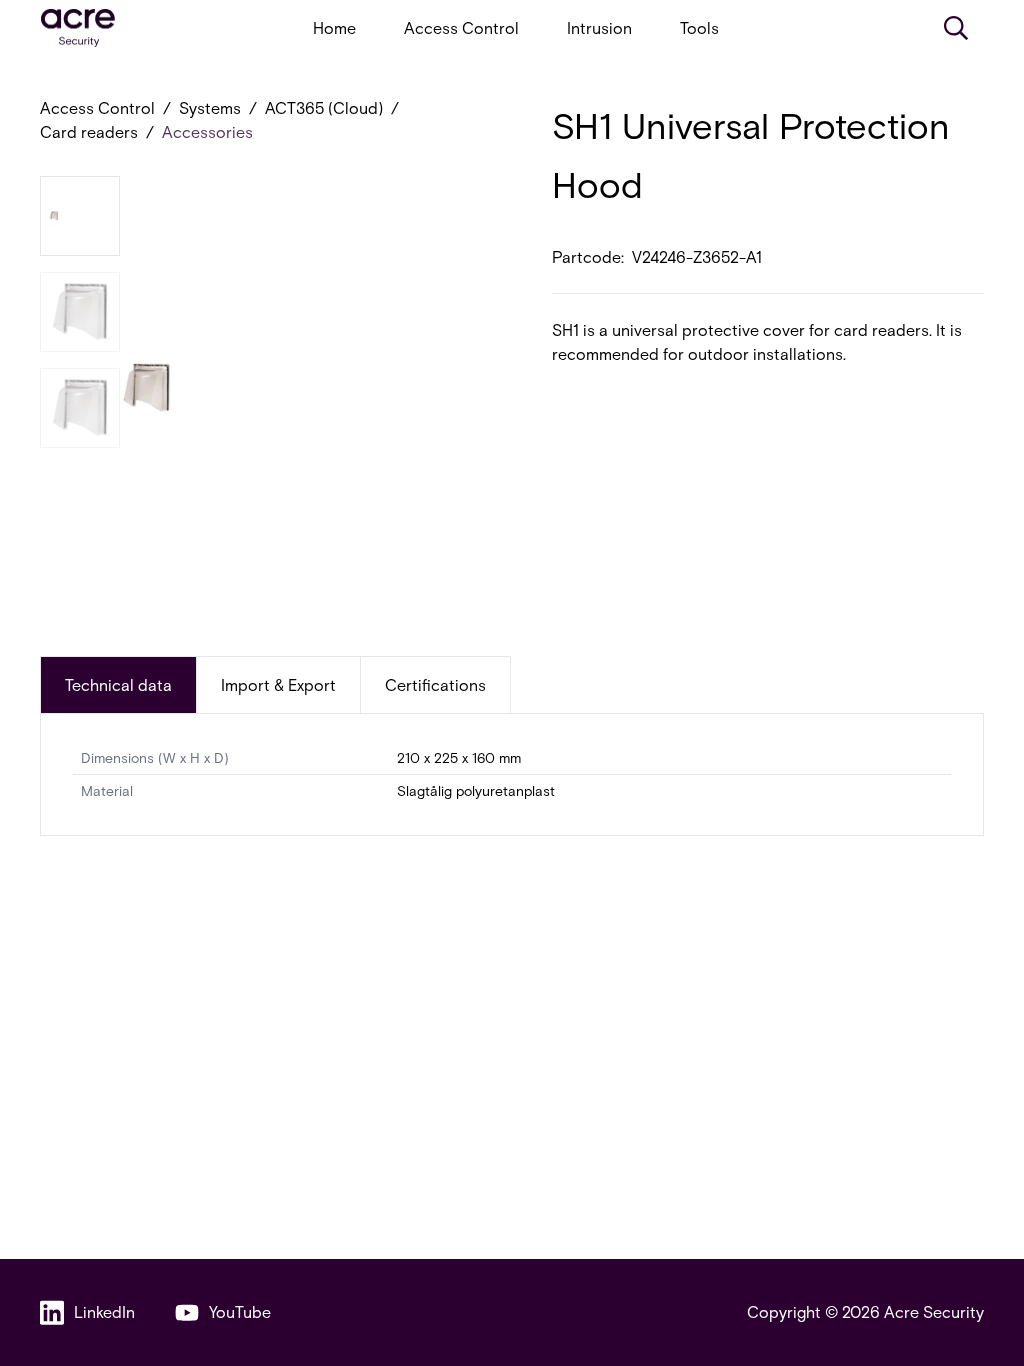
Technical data (118, 684)
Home (334, 27)
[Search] (956, 28)
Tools (699, 27)
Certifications (435, 684)
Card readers (89, 131)
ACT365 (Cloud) (324, 107)
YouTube (240, 1311)
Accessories (207, 131)
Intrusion (599, 27)
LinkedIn (104, 1311)
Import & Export (278, 684)
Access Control (461, 27)
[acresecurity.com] (78, 28)
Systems (210, 107)
